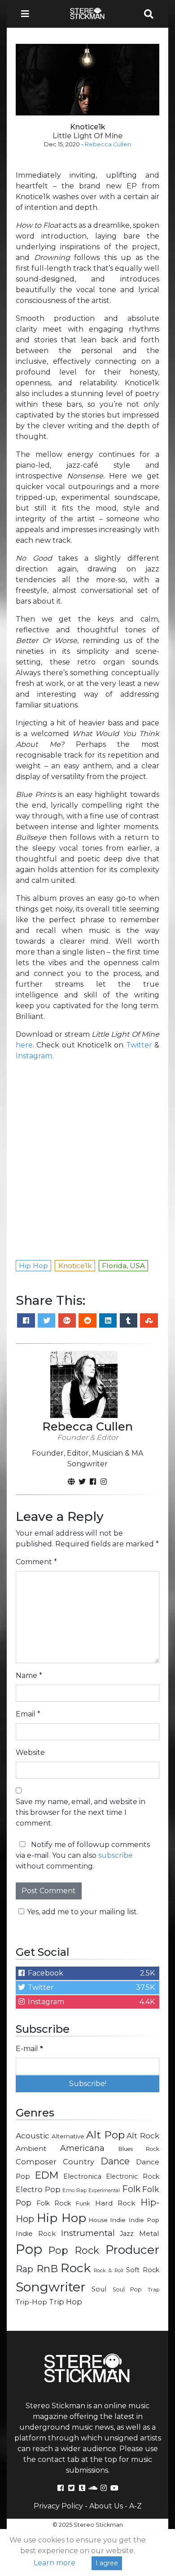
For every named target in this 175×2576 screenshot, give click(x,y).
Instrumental (88, 2233)
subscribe (116, 1855)
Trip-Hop (31, 2302)
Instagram (34, 1056)
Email (28, 1714)
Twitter (139, 1045)
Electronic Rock (133, 2176)
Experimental (104, 2191)
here (24, 1045)
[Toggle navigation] (28, 14)
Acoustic (33, 2135)
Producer (132, 2250)
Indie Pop (144, 2220)
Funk (83, 2203)
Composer (36, 2162)
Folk (131, 2189)
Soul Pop (127, 2289)
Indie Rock (36, 2234)
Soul (99, 2289)
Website (30, 1752)
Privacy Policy (58, 2506)
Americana (82, 2148)
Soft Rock (143, 2270)
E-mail (29, 2049)
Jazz (127, 2234)
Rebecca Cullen (108, 144)
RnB (47, 2269)
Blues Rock (139, 2149)
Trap (153, 2290)
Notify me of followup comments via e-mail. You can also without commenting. (83, 1855)
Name (29, 1675)
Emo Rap (74, 2190)
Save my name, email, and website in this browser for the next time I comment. (81, 1812)
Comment (36, 1562)
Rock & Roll (108, 2270)
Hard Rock (116, 2203)
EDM (47, 2175)
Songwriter (51, 2287)
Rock (76, 2268)
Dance (115, 2161)
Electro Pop (38, 2189)
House (98, 2220)
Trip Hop (66, 2302)
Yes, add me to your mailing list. (83, 1912)
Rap (24, 2269)
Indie (118, 2220)
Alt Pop (105, 2135)
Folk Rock (54, 2203)
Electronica (82, 2176)
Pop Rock (74, 2250)
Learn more (55, 2563)
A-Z (136, 2506)
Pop (29, 2249)
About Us (106, 2506)
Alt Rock (143, 2135)
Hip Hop (61, 2218)
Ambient (31, 2148)
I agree (107, 2563)
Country (79, 2162)
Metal (149, 2233)
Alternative (68, 2136)
